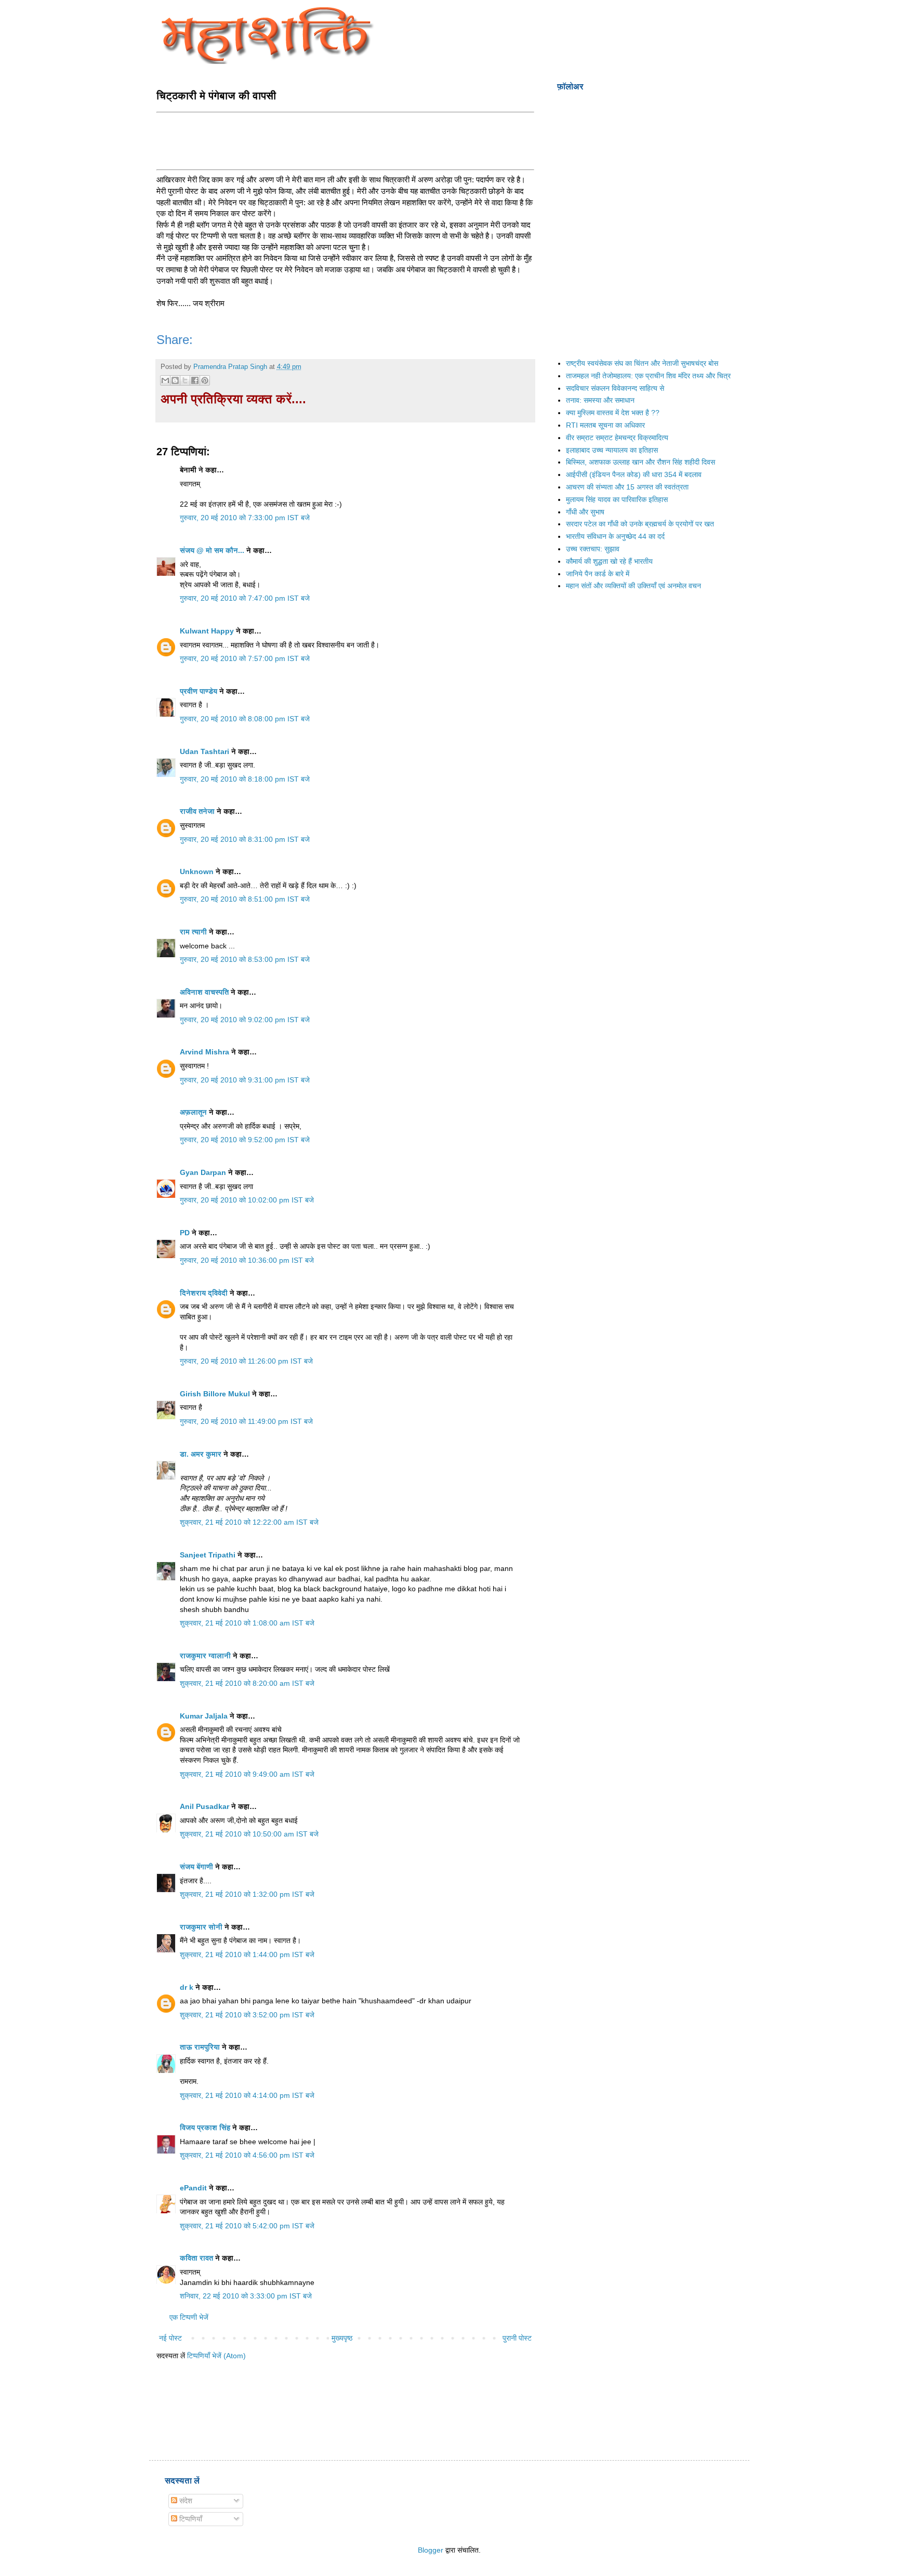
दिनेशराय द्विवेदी (204, 1293)
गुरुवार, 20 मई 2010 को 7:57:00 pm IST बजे (245, 658)
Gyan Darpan (203, 1172)
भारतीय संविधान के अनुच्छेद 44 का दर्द (615, 536)
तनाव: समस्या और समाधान (600, 400)
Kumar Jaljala (204, 1716)
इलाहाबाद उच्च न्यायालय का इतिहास (612, 450)
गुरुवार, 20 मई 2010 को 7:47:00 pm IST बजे (245, 598)
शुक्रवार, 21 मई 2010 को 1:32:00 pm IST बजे (247, 1894)
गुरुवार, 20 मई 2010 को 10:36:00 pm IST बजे (247, 1260)
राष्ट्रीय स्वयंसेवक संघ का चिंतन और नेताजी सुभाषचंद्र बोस (642, 363)
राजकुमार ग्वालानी (205, 1656)
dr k (187, 1987)
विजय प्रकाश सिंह (205, 2128)
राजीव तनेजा (197, 811)
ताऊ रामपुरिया (200, 2047)
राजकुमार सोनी (201, 1927)
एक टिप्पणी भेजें (189, 2317)
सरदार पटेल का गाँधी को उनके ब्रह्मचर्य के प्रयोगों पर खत (640, 524)
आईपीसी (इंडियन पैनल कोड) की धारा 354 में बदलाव (634, 474)
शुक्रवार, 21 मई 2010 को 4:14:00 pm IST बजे (247, 2095)
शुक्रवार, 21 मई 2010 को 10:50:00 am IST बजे (249, 1834)
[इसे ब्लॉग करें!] (175, 380)
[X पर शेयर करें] (185, 380)
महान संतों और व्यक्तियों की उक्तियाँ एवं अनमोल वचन (633, 586)
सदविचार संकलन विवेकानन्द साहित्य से (615, 388)
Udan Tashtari (204, 751)
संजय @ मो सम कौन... (212, 550)
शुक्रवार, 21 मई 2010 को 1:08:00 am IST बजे (247, 1623)
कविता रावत (197, 2258)
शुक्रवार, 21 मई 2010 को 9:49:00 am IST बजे (247, 1774)
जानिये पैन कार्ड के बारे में (598, 574)
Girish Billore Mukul (216, 1394)
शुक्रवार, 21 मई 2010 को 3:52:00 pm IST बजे (247, 2015)
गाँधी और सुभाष (585, 512)
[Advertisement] (346, 140)
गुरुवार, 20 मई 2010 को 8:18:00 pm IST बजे (245, 779)
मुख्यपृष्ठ (342, 2338)
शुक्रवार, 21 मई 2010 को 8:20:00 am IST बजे (247, 1683)
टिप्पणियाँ (190, 2519)
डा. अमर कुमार (201, 1454)
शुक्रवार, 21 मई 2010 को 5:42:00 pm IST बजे (247, 2226)
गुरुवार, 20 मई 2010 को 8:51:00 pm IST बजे (245, 899)
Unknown (197, 871)
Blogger (431, 2550)
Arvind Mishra (204, 1052)
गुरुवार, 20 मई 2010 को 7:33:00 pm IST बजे (245, 518)
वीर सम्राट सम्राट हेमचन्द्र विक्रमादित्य (617, 438)
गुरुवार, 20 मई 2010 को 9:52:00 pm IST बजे (245, 1140)
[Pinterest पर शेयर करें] (205, 380)
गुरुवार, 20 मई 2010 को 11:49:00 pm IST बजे (246, 1421)
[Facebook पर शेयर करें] (195, 380)
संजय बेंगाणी (196, 1867)
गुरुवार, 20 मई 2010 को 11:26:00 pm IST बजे (246, 1361)
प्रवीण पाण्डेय (199, 691)
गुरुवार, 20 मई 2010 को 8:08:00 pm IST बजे (245, 719)
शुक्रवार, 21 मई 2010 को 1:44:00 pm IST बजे (247, 1954)
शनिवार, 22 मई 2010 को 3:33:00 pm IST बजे (246, 2296)
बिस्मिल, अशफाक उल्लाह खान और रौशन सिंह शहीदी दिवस (641, 462)
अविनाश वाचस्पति (204, 992)
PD (185, 1233)
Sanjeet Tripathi (208, 1555)
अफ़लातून (193, 1112)
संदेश (185, 2501)
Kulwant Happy (207, 631)
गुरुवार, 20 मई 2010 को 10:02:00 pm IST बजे (247, 1200)
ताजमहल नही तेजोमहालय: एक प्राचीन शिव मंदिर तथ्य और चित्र (648, 376)
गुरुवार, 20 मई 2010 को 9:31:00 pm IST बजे (245, 1080)
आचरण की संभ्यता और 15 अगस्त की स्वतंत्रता (627, 487)
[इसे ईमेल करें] (165, 380)
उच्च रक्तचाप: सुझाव (593, 549)
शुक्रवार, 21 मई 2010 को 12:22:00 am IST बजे (249, 1522)
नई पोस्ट (170, 2338)
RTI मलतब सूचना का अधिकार (605, 425)
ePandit (193, 2188)
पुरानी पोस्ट (517, 2338)
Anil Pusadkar (204, 1806)
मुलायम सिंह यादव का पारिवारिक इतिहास (617, 499)
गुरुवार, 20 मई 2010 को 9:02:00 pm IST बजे (245, 1020)
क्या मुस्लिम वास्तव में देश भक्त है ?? (613, 413)
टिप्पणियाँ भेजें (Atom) (216, 2356)
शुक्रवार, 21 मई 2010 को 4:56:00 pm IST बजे (247, 2155)
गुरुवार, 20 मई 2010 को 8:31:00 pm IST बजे (245, 839)
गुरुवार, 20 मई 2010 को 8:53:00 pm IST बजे (245, 959)
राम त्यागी (193, 932)
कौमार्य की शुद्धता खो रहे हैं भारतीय (609, 561)
